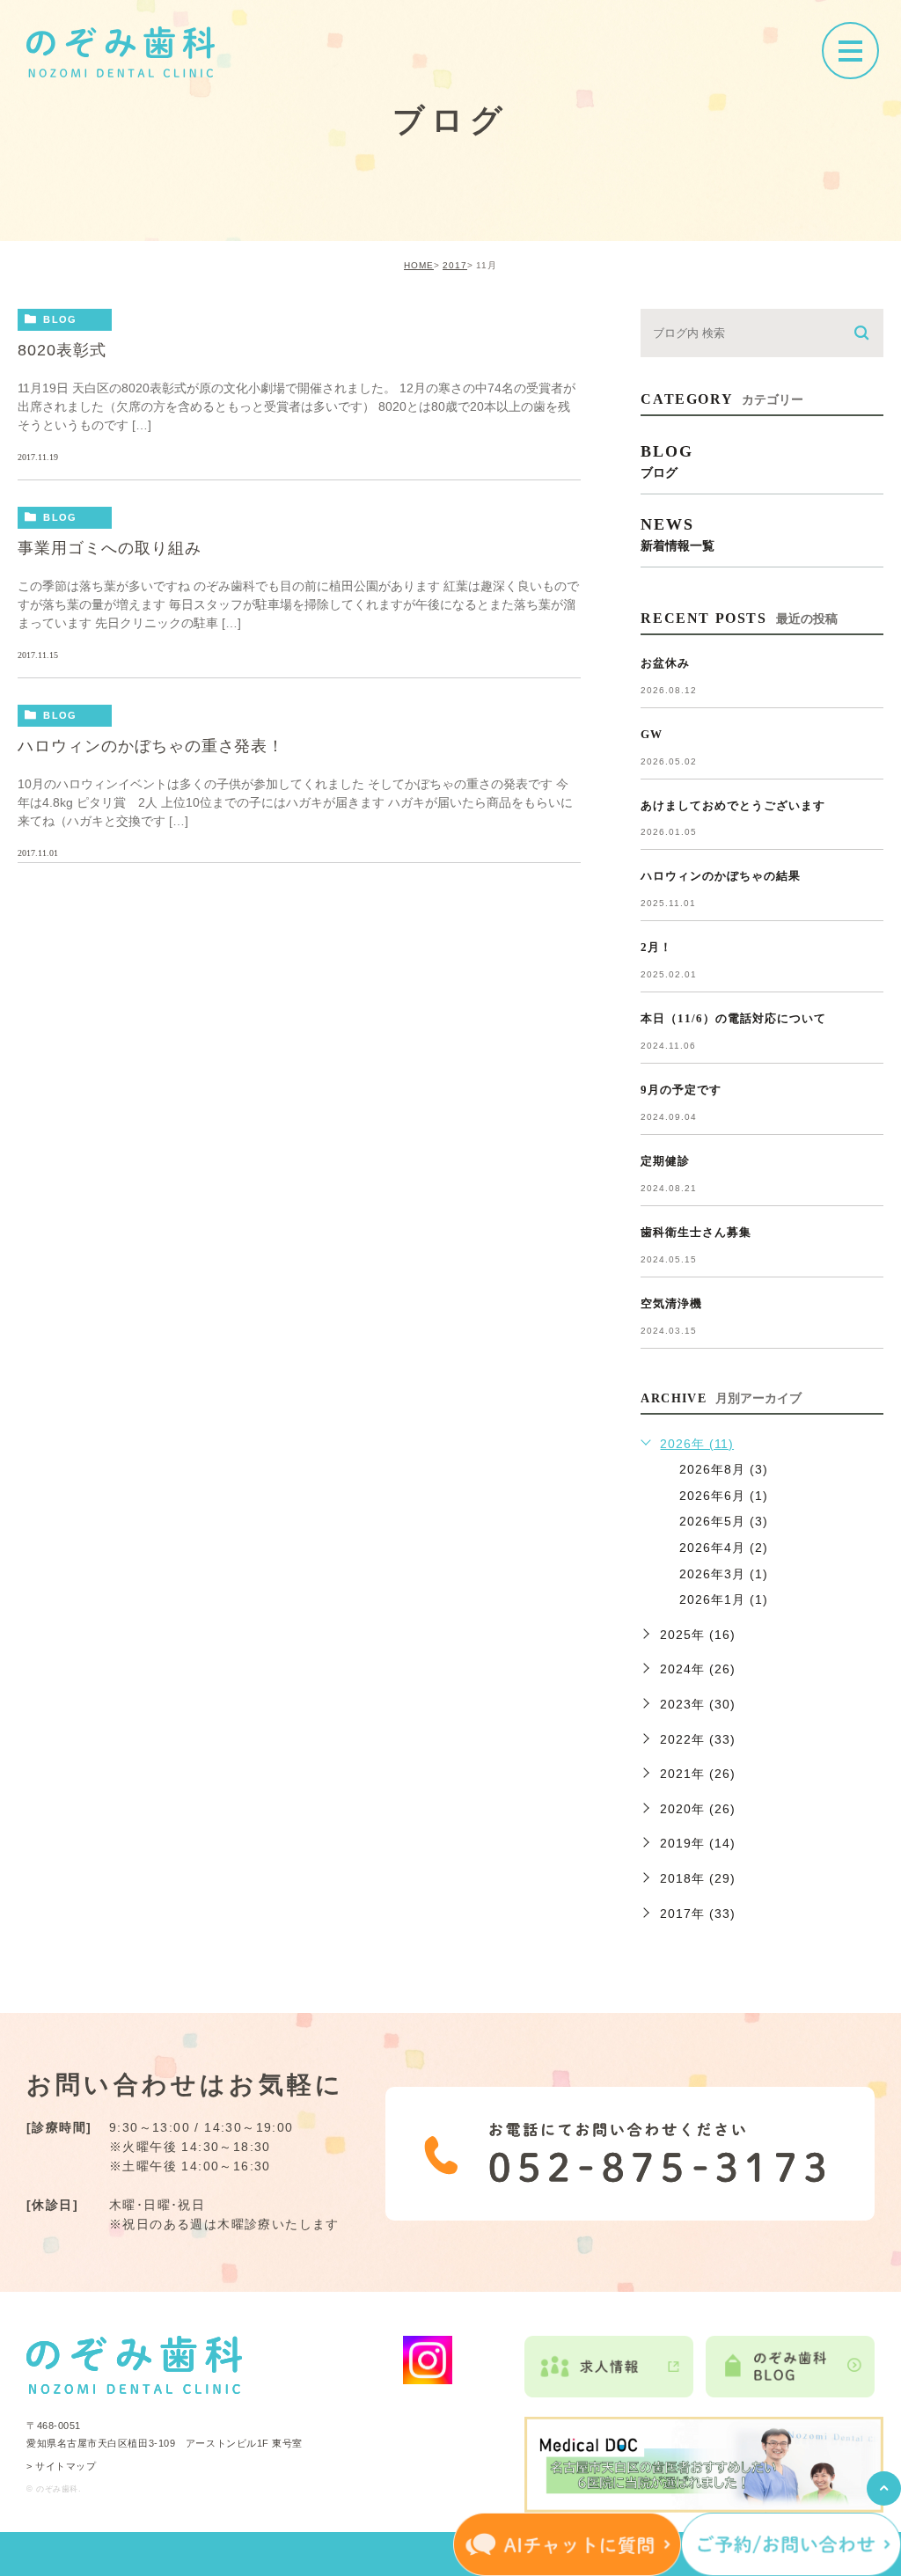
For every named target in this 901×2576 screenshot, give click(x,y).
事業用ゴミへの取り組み (110, 548)
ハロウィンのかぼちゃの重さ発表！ (151, 746)
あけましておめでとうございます (733, 805)
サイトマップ (66, 2466)
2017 (455, 265)
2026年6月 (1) (724, 1496)
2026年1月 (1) (724, 1599)
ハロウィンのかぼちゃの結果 (720, 876)
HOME (419, 265)
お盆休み (665, 663)
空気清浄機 (671, 1303)
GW (652, 734)
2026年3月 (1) (724, 1574)
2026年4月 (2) (724, 1548)
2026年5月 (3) (724, 1521)
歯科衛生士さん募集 (696, 1232)
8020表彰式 (62, 350)
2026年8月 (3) (724, 1469)
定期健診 (665, 1161)
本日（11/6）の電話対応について (733, 1018)
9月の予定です (681, 1090)
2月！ (656, 947)
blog (60, 319)
